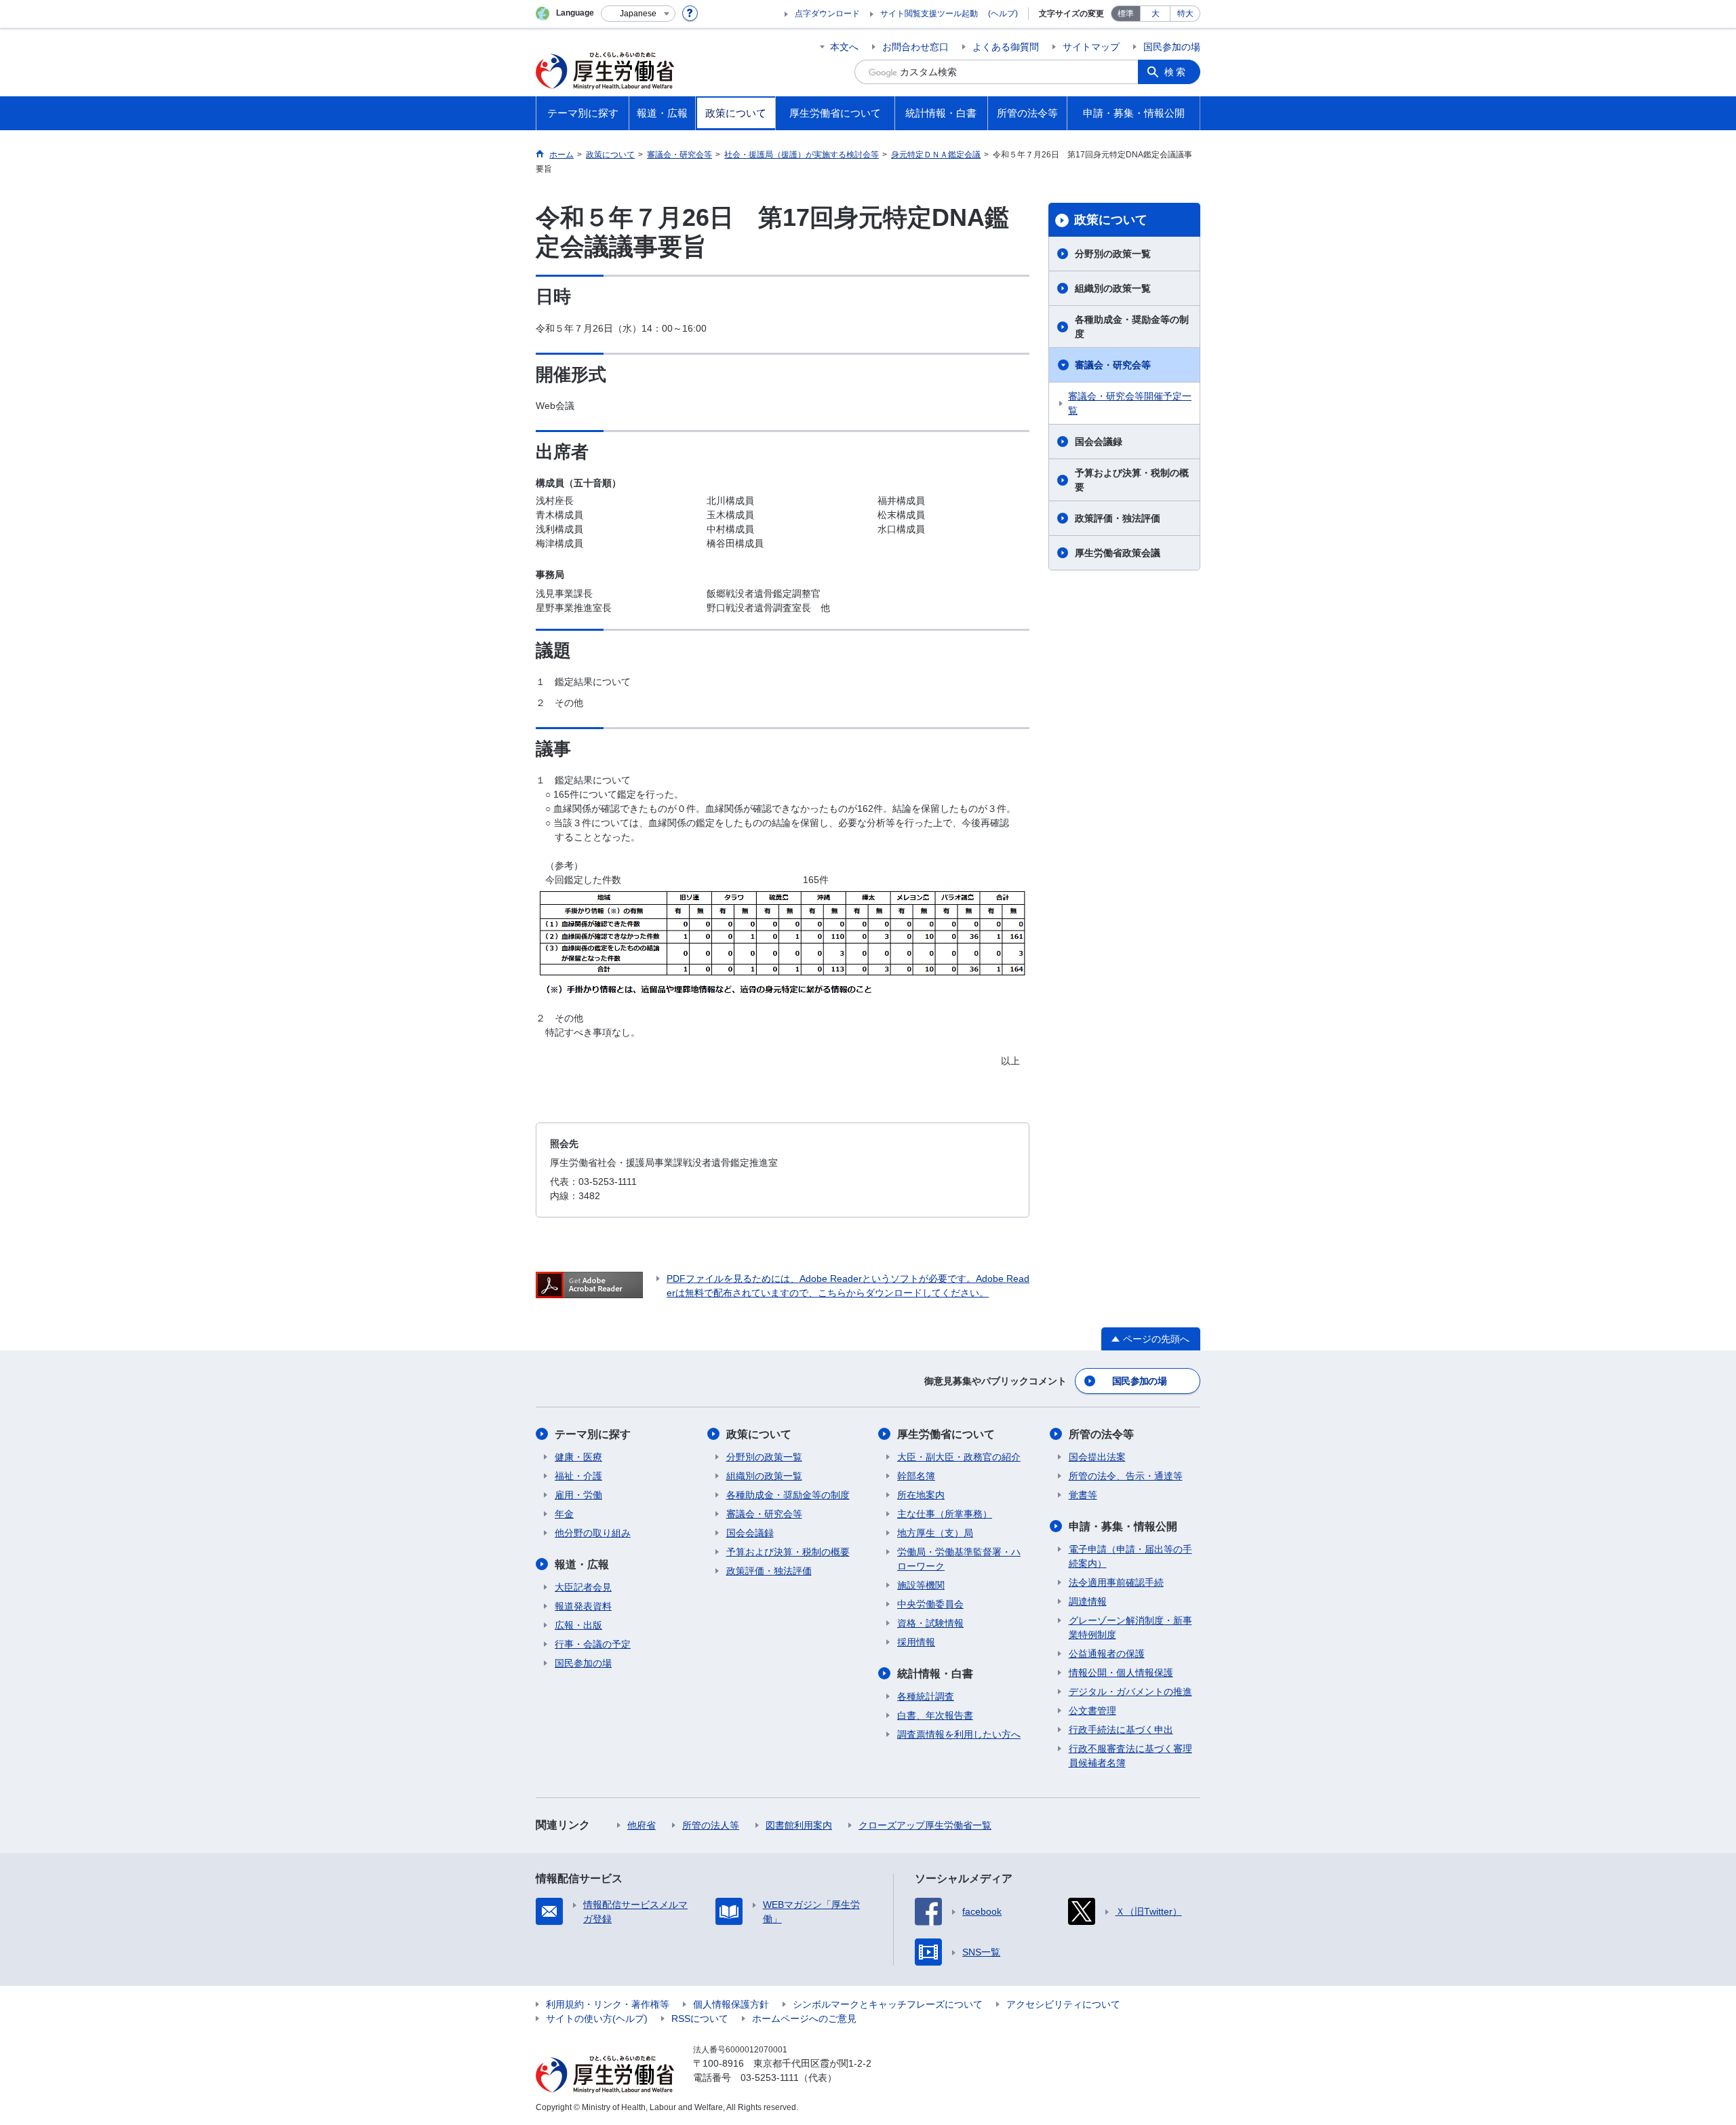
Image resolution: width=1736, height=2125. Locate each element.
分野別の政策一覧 (1113, 254)
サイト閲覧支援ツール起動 (929, 14)
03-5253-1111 (770, 2078)
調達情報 (1088, 1601)
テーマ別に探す (593, 1434)
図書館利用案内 (799, 1825)
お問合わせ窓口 (915, 47)
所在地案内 (921, 1495)
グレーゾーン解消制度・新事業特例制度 (1130, 1627)
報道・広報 (582, 1564)
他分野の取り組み (593, 1533)
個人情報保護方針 (731, 2004)
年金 (564, 1514)
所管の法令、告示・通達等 (1126, 1476)
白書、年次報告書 (935, 1715)
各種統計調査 (926, 1696)
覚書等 (1083, 1495)
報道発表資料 (583, 1606)
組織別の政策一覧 (1113, 288)
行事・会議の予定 (593, 1644)
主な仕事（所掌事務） (945, 1514)
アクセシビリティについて (1063, 2004)
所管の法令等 (1101, 1434)
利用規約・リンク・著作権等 (608, 2004)
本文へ (844, 47)
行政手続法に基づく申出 (1121, 1730)
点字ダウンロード (827, 14)
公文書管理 (1092, 1711)
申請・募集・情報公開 (1123, 1526)
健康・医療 (578, 1457)
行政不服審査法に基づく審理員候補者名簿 (1130, 1756)
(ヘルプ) (1003, 14)
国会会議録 (1099, 442)
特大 (1185, 14)
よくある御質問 (1006, 47)
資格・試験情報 (930, 1623)
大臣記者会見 (583, 1587)
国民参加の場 (1172, 47)
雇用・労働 (578, 1495)
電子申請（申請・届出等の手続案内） (1130, 1556)
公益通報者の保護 (1107, 1654)
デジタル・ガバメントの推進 (1130, 1692)
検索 (1176, 72)
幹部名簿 (916, 1476)
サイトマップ (1091, 47)
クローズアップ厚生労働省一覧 (925, 1825)
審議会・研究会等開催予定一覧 (1130, 403)
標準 (1126, 14)
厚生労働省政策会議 (1118, 553)
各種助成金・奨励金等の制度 (1132, 327)
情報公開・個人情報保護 (1121, 1673)
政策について (1111, 220)
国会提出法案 (1097, 1457)
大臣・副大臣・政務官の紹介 (959, 1457)
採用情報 (916, 1642)
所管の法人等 (711, 1825)
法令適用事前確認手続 (1116, 1582)
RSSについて (700, 2019)
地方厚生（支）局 (935, 1533)
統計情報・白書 (935, 1674)
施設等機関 (921, 1585)
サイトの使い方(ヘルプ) (597, 2019)
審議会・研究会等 (1113, 365)
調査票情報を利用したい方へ (959, 1734)
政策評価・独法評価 (1118, 518)
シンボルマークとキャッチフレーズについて (888, 2004)
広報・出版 (578, 1625)
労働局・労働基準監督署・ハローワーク (959, 1559)
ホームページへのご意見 (804, 2019)
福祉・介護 (578, 1476)
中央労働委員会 (930, 1604)
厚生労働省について (946, 1434)
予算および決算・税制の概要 (1132, 480)
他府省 (642, 1825)
